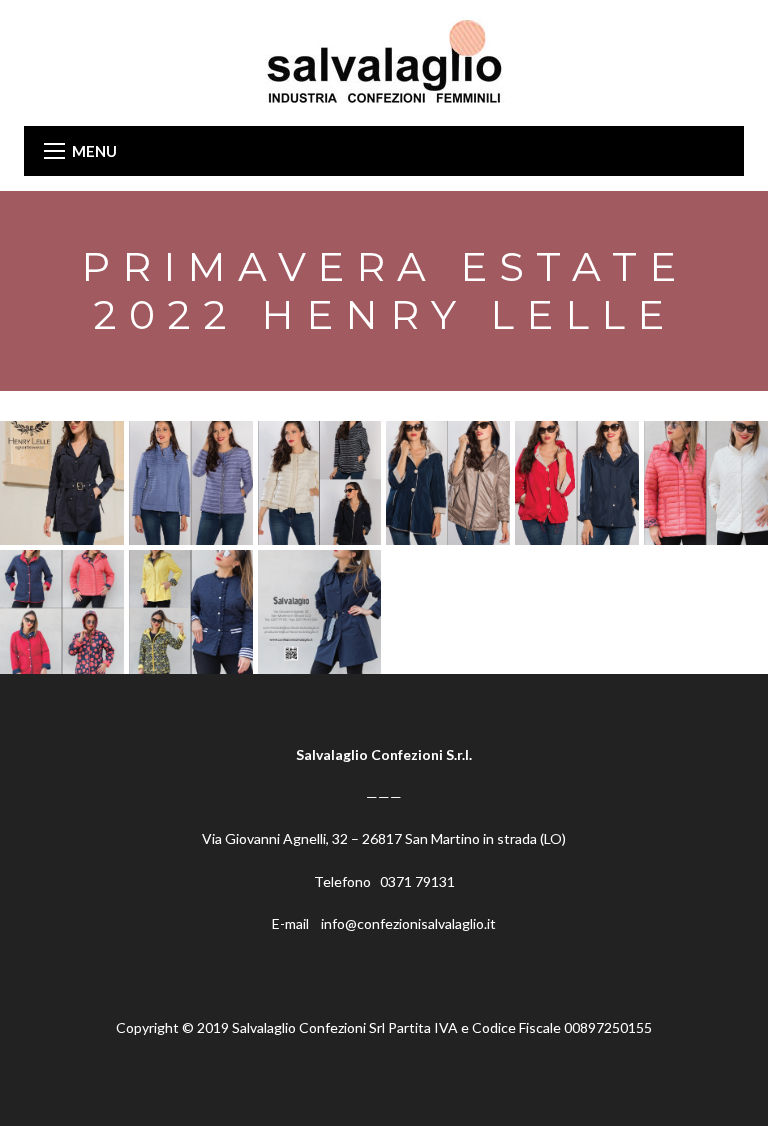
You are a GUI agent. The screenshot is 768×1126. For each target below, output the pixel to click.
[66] (191, 612)
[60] (191, 483)
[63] (577, 483)
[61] (320, 483)
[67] (320, 612)
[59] (62, 483)
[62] (448, 483)
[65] (62, 612)
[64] (706, 483)
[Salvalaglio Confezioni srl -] (384, 61)
